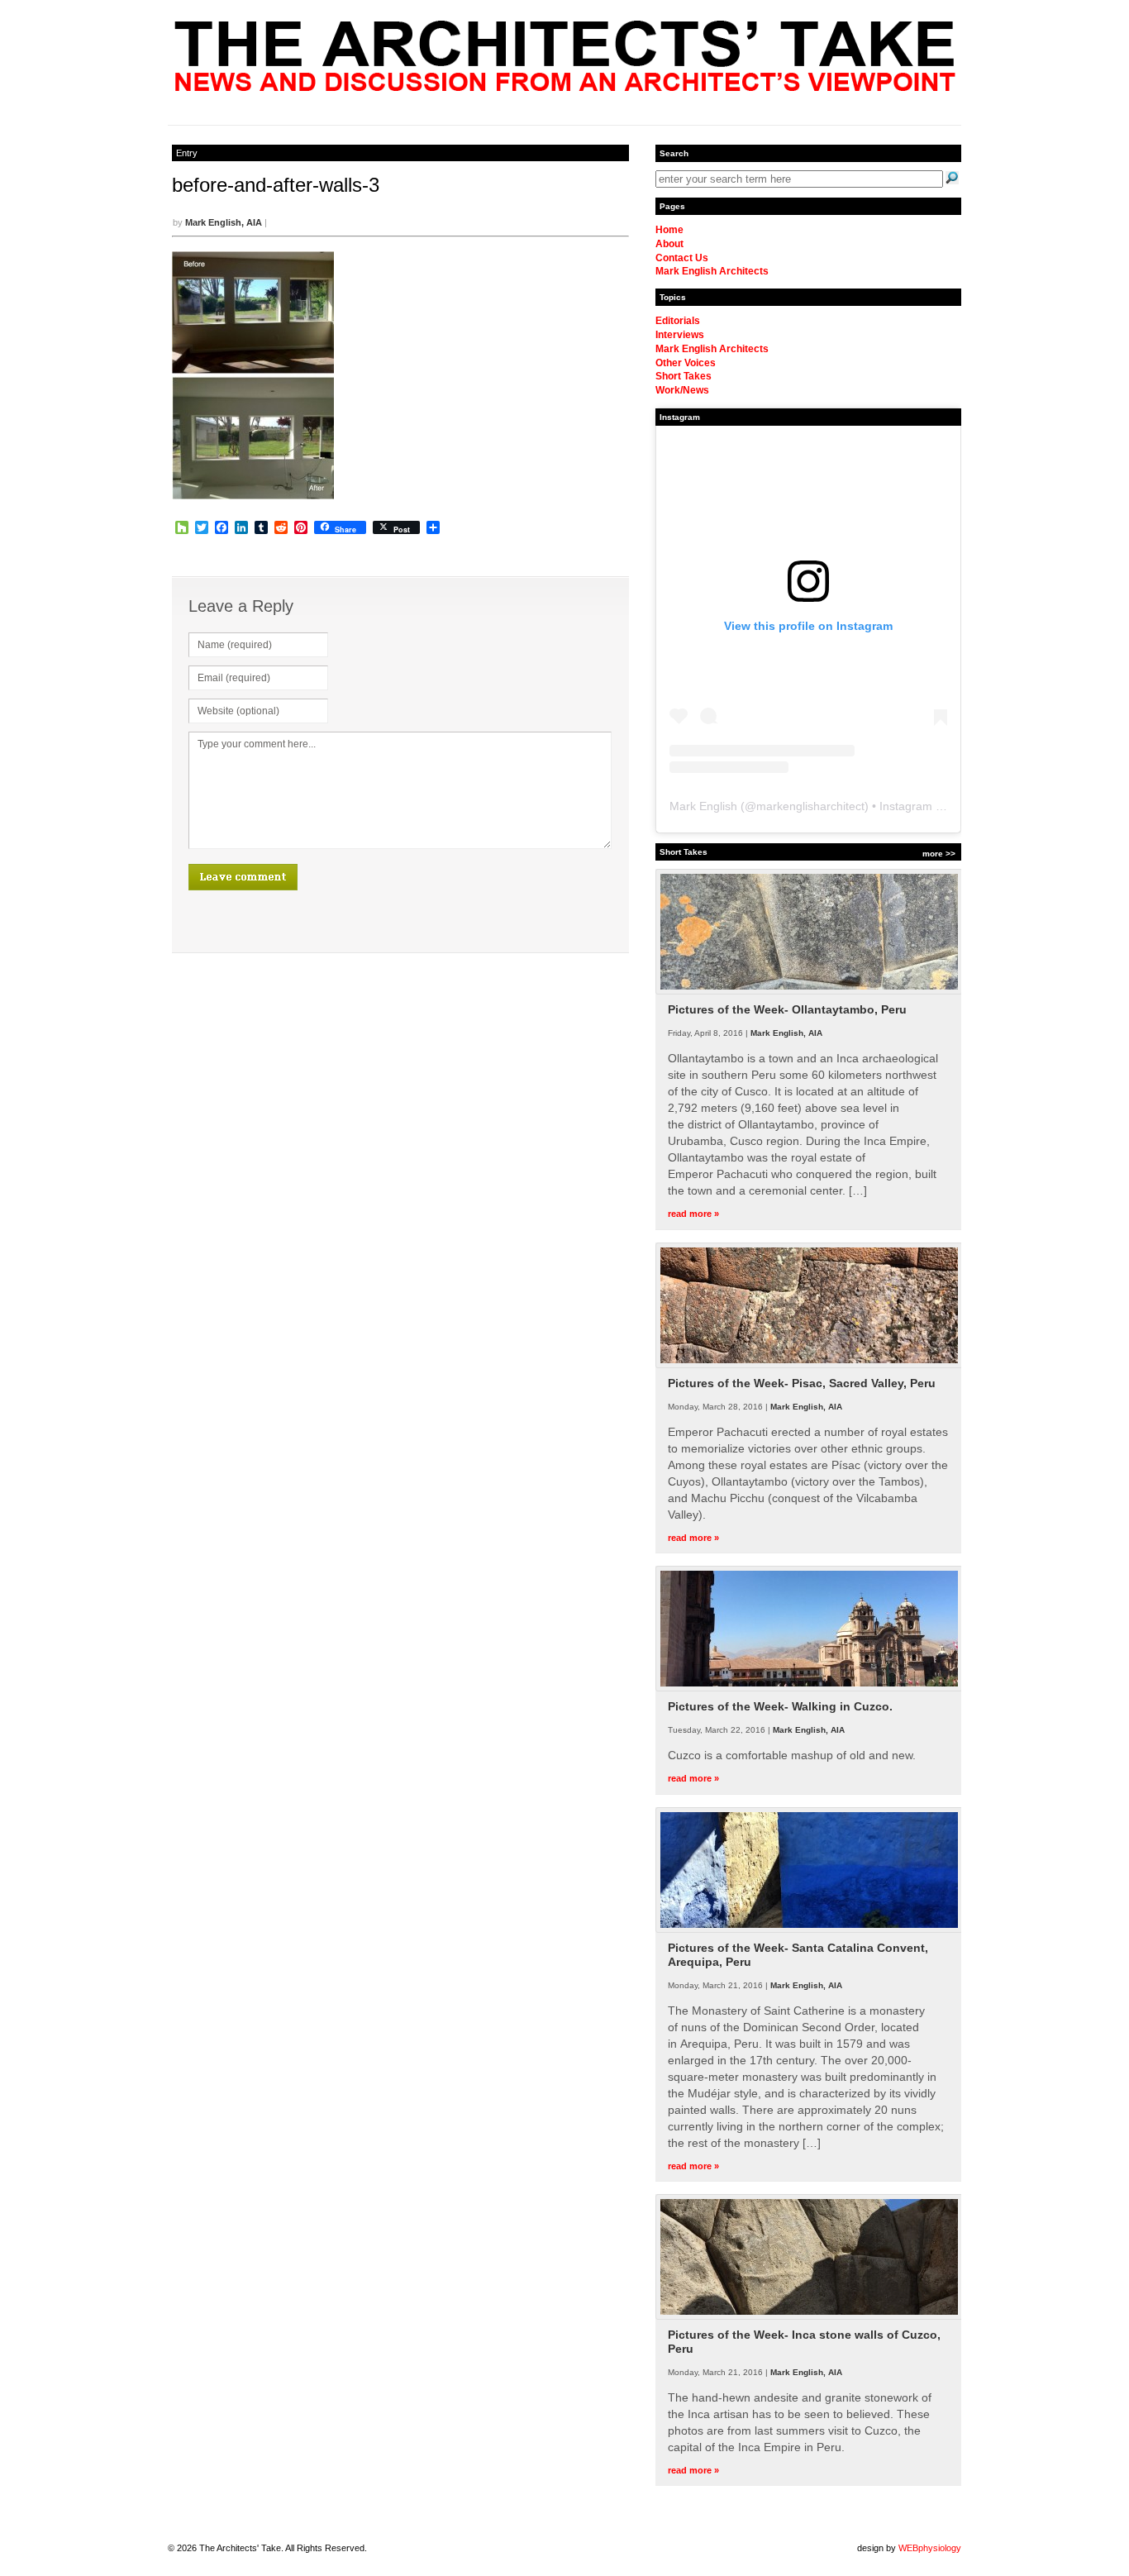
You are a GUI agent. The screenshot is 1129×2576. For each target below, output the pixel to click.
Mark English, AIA (224, 222)
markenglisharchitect (810, 806)
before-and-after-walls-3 (276, 185)
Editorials (678, 321)
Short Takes (684, 376)
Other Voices (686, 363)
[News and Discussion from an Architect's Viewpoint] (565, 87)
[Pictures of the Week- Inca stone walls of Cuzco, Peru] (809, 2316)
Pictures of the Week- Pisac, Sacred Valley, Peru (802, 1383)
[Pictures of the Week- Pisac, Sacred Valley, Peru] (809, 1365)
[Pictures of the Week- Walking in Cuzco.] (809, 1688)
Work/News (682, 390)
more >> (939, 854)
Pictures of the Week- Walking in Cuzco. (780, 1706)
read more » (693, 1214)
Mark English (703, 806)
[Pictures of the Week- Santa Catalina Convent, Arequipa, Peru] (809, 1930)
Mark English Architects (712, 271)
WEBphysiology (930, 2548)
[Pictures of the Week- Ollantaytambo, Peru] (809, 991)
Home (669, 230)
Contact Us (682, 258)
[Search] (952, 178)
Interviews (680, 335)
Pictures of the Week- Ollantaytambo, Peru (787, 1009)
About (669, 244)
